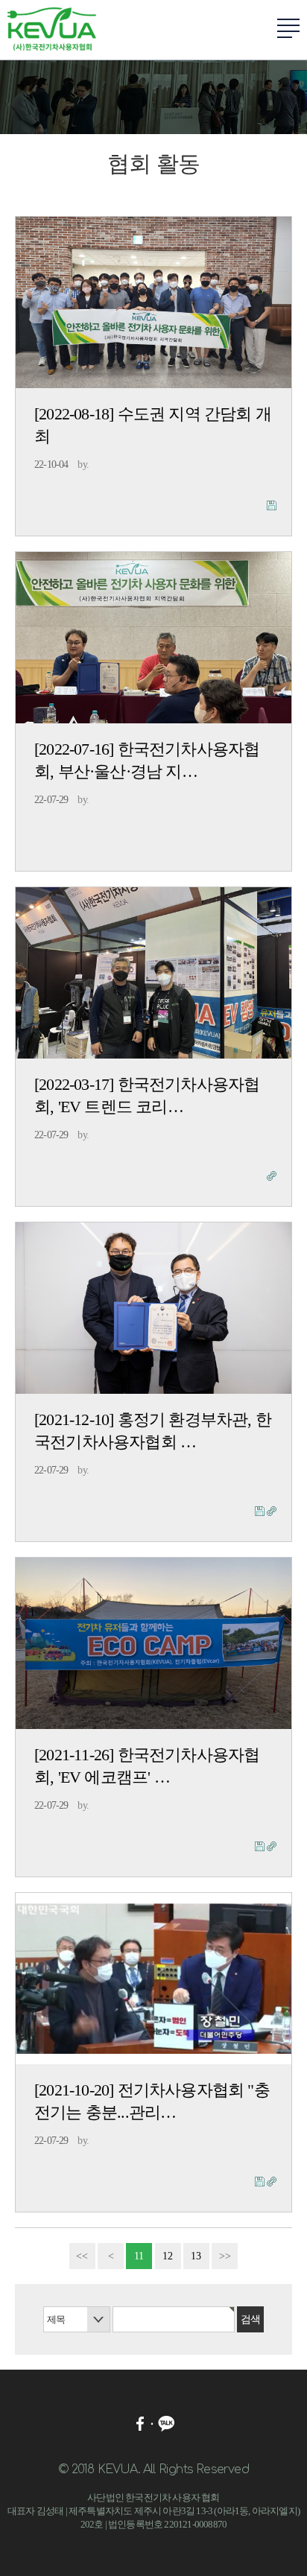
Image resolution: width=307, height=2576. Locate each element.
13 (196, 2256)
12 (168, 2256)
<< (82, 2256)
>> (225, 2256)
